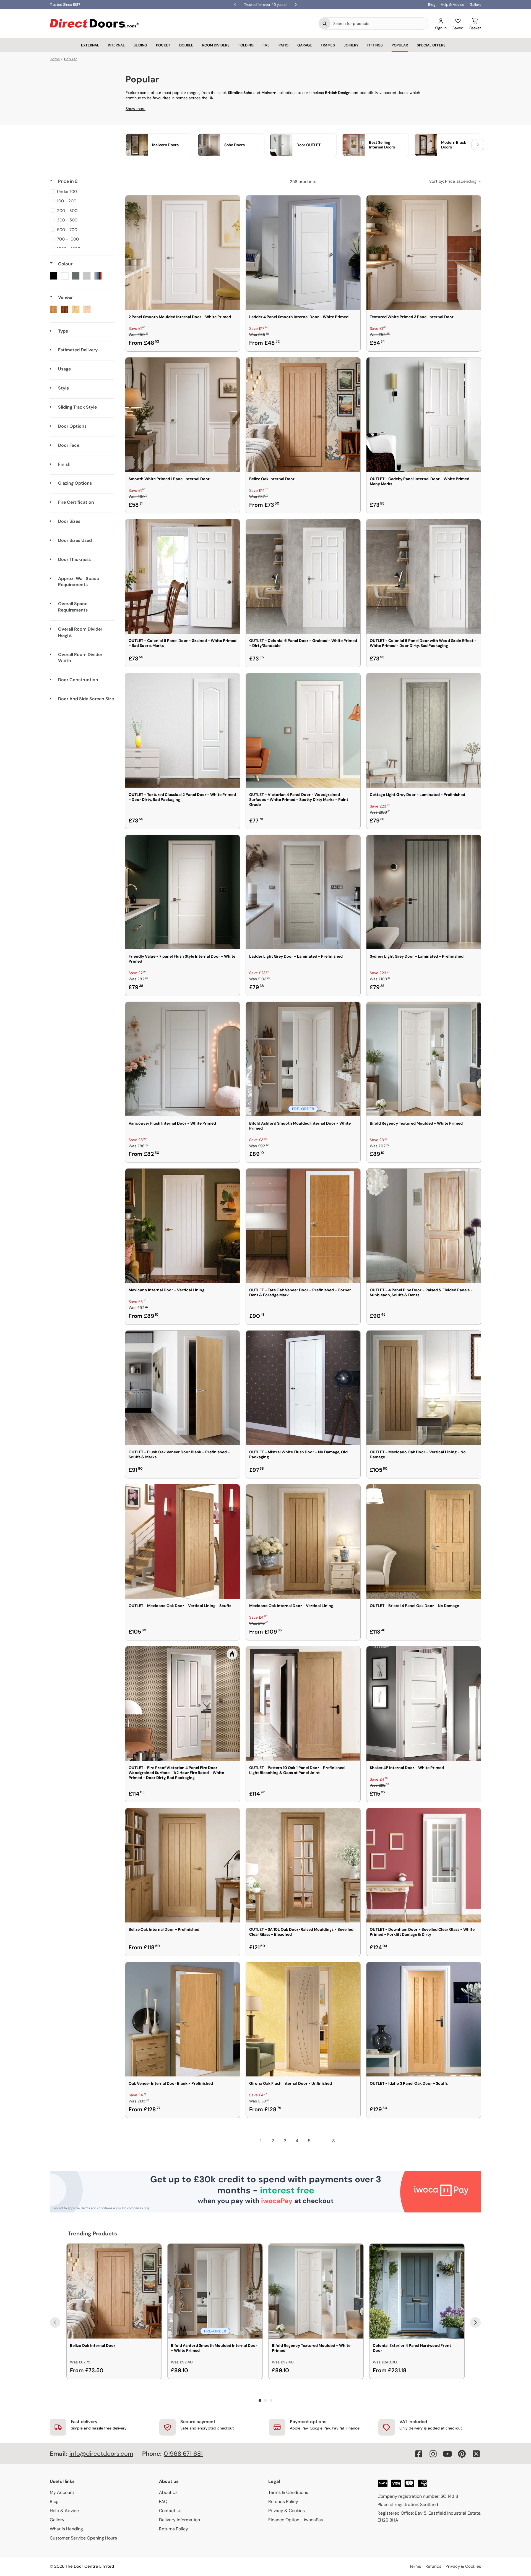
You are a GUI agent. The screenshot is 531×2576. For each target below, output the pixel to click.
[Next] (475, 2322)
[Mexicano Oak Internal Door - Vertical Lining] (303, 1542)
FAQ (163, 2501)
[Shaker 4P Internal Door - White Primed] (424, 1704)
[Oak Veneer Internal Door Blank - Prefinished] (183, 2019)
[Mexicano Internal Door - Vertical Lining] (183, 1226)
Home (55, 59)
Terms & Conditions (288, 2492)
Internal (116, 45)
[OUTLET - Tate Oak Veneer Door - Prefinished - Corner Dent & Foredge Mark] (303, 1226)
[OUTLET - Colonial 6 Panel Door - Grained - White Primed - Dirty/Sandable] (303, 576)
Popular (400, 45)
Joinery (351, 45)
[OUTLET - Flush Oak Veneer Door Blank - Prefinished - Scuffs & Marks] (183, 1388)
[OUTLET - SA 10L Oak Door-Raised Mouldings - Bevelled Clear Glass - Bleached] (303, 1865)
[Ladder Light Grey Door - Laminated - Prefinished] (303, 892)
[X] (476, 2454)
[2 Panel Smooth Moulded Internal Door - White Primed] (183, 253)
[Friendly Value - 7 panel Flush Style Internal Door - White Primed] (183, 892)
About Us (168, 2492)
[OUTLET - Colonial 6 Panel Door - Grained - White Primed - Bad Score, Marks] (183, 576)
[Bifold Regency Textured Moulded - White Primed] (424, 1059)
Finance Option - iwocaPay (296, 2520)
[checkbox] (81, 192)
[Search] (325, 23)
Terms (415, 2566)
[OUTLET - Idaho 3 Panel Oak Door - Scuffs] (424, 2019)
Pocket (163, 45)
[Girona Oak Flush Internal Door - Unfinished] (303, 2019)
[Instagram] (433, 2454)
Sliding (140, 45)
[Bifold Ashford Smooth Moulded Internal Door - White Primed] (303, 1059)
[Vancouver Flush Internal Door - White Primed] (183, 1059)
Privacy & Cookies (287, 2511)
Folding (246, 45)
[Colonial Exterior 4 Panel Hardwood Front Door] (417, 2291)
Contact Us (170, 2511)
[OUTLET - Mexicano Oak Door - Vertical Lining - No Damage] (424, 1388)
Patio (283, 45)
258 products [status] (303, 182)
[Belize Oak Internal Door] (303, 415)
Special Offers (431, 45)
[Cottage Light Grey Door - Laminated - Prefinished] (424, 730)
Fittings (375, 45)
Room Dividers (216, 45)
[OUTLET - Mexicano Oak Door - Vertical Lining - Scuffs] (183, 1542)
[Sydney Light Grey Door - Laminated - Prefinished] (424, 892)
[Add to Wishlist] (232, 203)
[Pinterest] (462, 2454)
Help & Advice (452, 5)
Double (186, 45)
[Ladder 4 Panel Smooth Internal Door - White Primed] (303, 253)
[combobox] (380, 23)
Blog (432, 5)
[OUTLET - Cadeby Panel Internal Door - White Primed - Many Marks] (424, 415)
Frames (328, 45)
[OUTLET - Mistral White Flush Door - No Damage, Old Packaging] (303, 1388)
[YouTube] (447, 2454)
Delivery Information (179, 2520)
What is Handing (66, 2529)
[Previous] (55, 2322)
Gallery (475, 5)
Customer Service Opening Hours (83, 2538)
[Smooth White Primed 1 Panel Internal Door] (183, 415)
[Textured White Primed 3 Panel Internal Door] (424, 253)
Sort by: (453, 181)
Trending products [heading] (93, 2233)
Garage (305, 45)
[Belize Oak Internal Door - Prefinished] (183, 1865)
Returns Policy (174, 2529)
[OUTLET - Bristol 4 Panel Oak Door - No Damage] (424, 1542)
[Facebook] (419, 2454)
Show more (136, 109)
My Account (62, 2492)
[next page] (346, 2141)
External (90, 45)
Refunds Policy (283, 2501)
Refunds (433, 2566)
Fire (266, 45)
